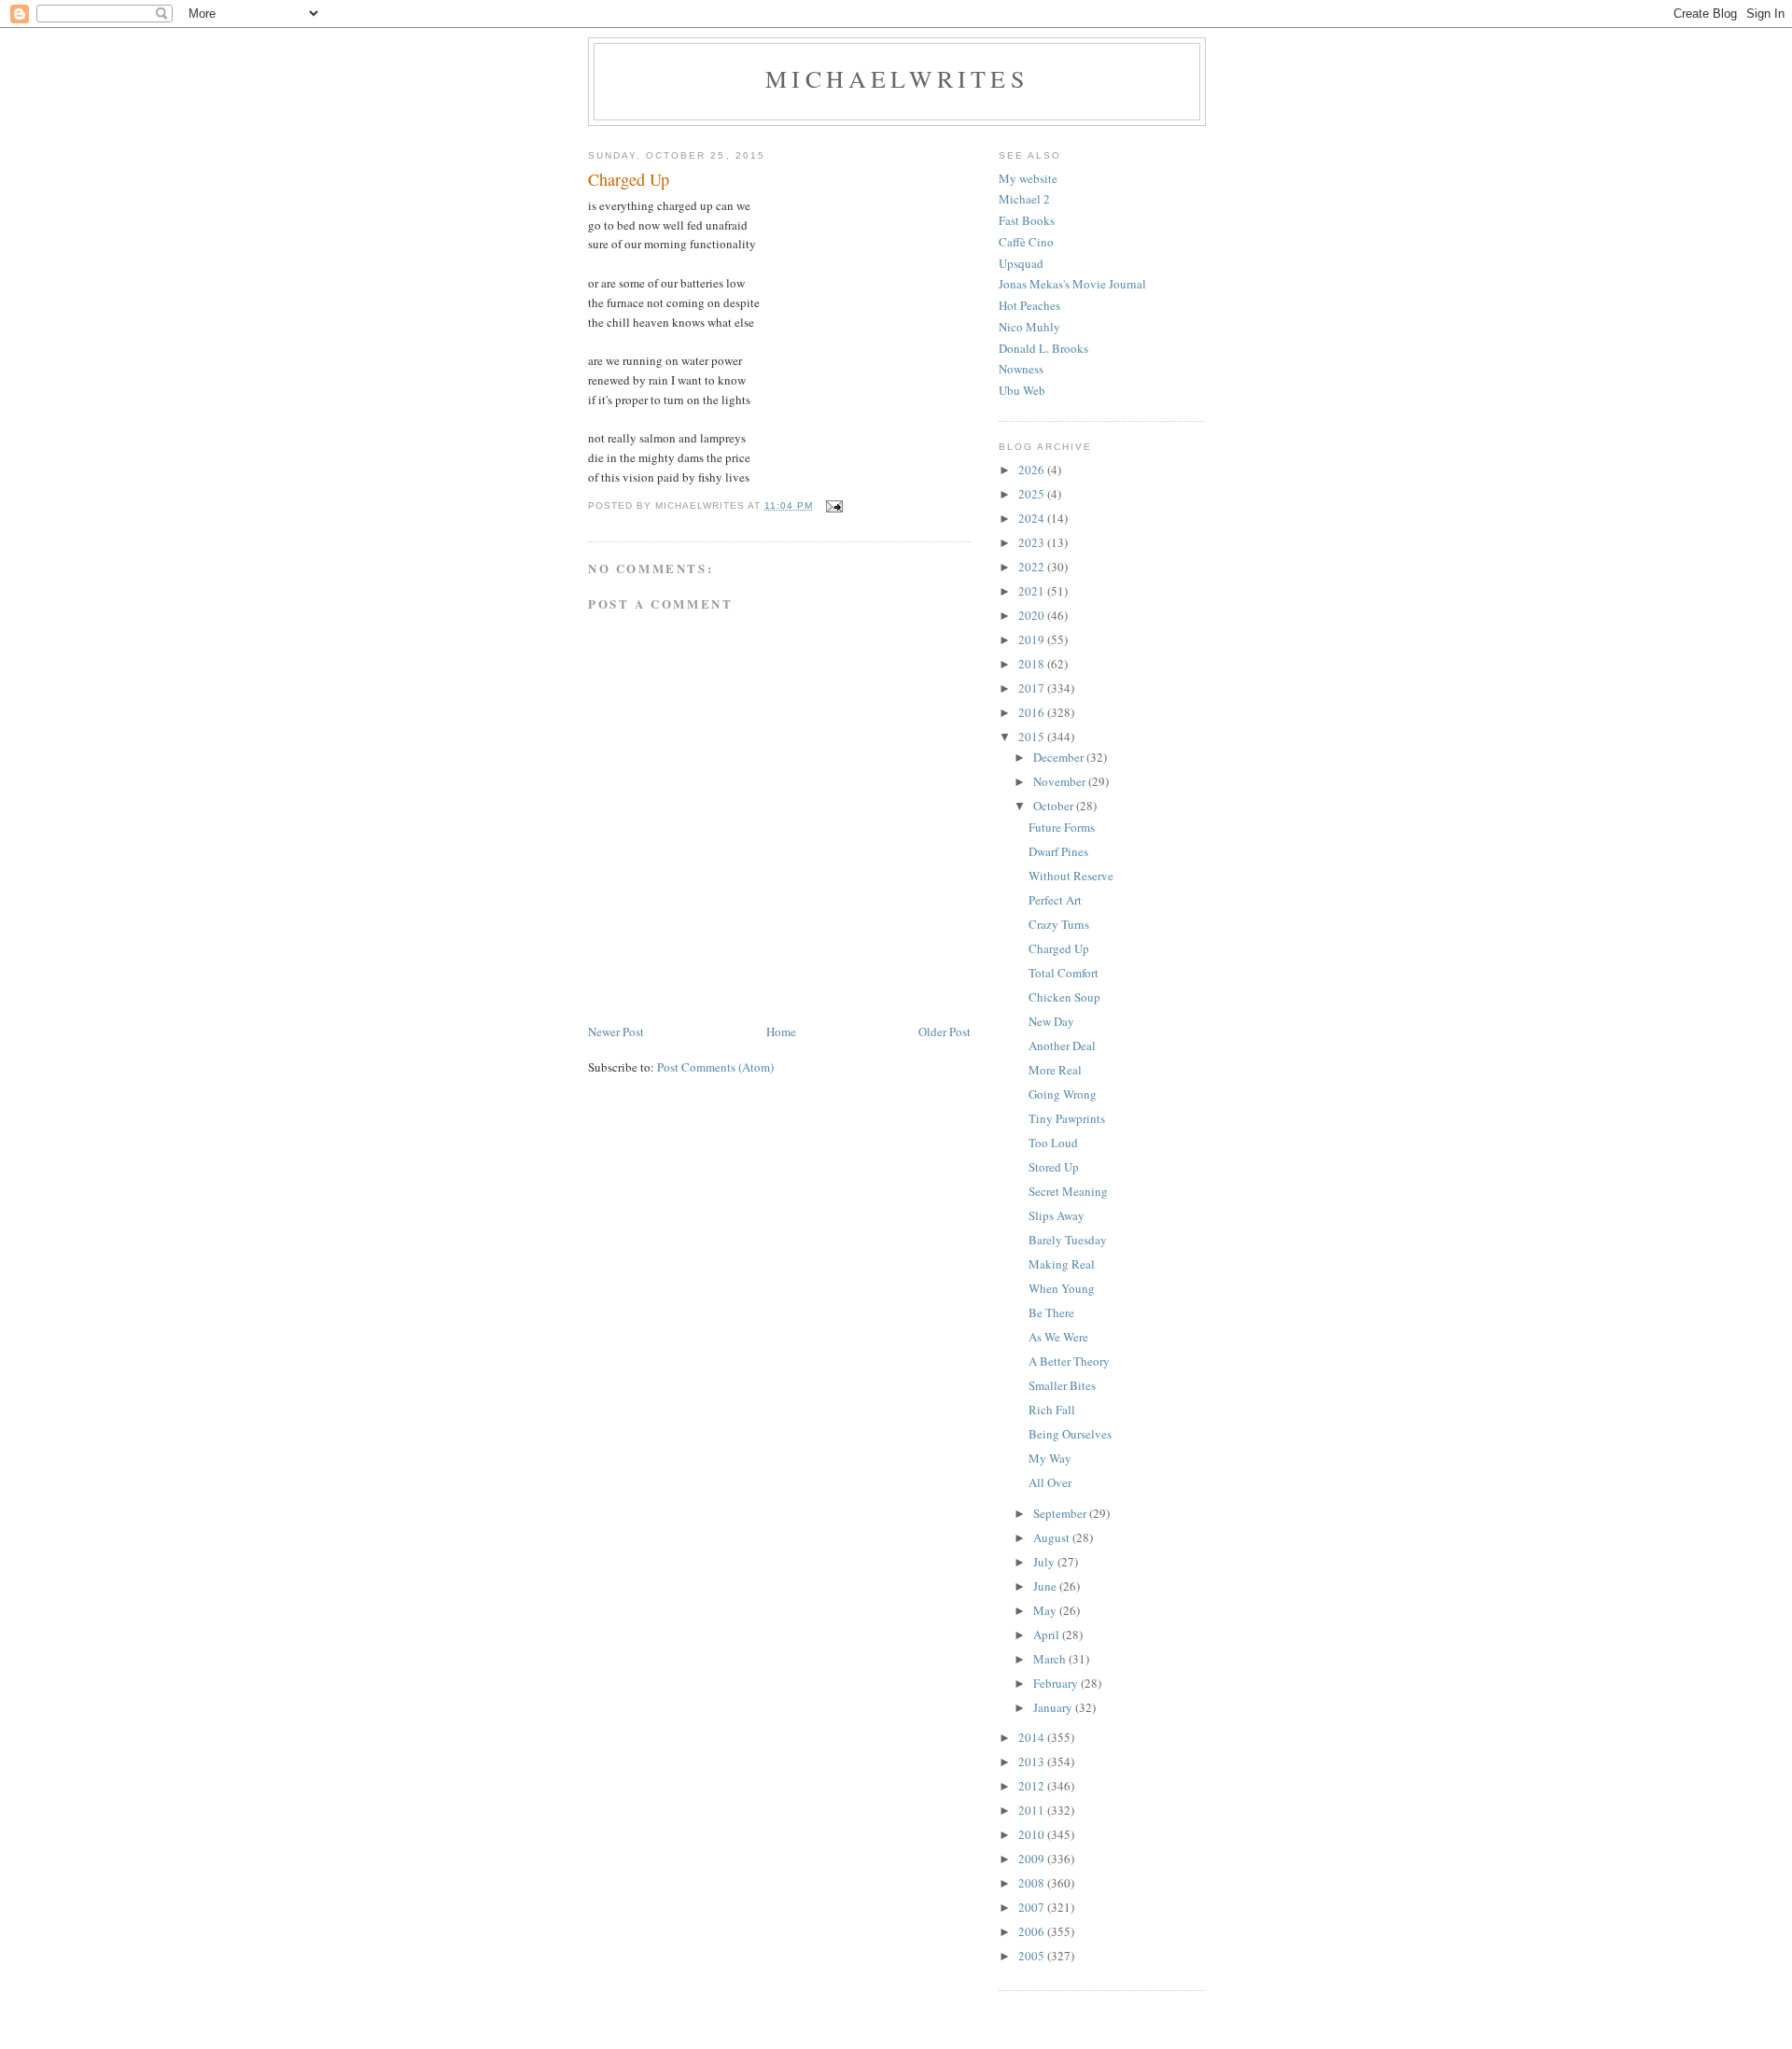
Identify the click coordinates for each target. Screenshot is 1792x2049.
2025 (1033, 494)
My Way (1050, 1458)
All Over (1050, 1482)
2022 (1033, 567)
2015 (1033, 737)
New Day (1051, 1021)
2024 (1033, 518)
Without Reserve (1071, 876)
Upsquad (1021, 263)
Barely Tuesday (1068, 1240)
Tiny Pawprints (1067, 1118)
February (1057, 1683)
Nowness (1021, 369)
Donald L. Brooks (1043, 348)
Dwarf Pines (1058, 851)
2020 (1033, 615)
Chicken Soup (1064, 997)
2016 (1033, 712)
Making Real (1062, 1264)
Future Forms (1062, 827)
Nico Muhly (1029, 327)
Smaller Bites (1062, 1385)
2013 (1033, 1761)
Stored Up (1054, 1167)
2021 (1033, 591)
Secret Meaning (1068, 1191)
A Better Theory (1069, 1361)
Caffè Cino (1026, 242)
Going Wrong (1063, 1094)
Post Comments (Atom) (715, 1067)
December (1060, 757)
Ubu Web (1022, 390)
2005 (1033, 1956)
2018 (1033, 664)
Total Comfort (1064, 973)
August (1053, 1537)
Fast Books (1027, 220)
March (1051, 1659)
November (1061, 781)
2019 (1033, 639)
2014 (1033, 1737)
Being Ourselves (1070, 1434)
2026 (1033, 470)
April (1048, 1635)
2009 (1033, 1859)
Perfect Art (1055, 900)
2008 (1033, 1883)
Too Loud (1053, 1143)
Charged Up (1059, 948)
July (1045, 1562)
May (1046, 1610)
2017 (1033, 688)
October (1055, 806)
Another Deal (1062, 1046)
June (1046, 1586)
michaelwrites (897, 78)
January (1054, 1707)
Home (781, 1032)
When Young (1062, 1288)
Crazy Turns (1059, 924)
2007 (1033, 1907)
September (1061, 1513)
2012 (1033, 1786)
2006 (1033, 1931)
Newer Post (616, 1032)
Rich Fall (1052, 1410)
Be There (1051, 1312)
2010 (1033, 1834)
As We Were (1058, 1337)
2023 (1033, 542)
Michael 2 (1024, 199)
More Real (1055, 1070)
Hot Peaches (1029, 305)
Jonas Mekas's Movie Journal (1072, 284)
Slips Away (1057, 1215)
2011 (1033, 1810)
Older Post (945, 1032)
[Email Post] (834, 505)
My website (1028, 178)
